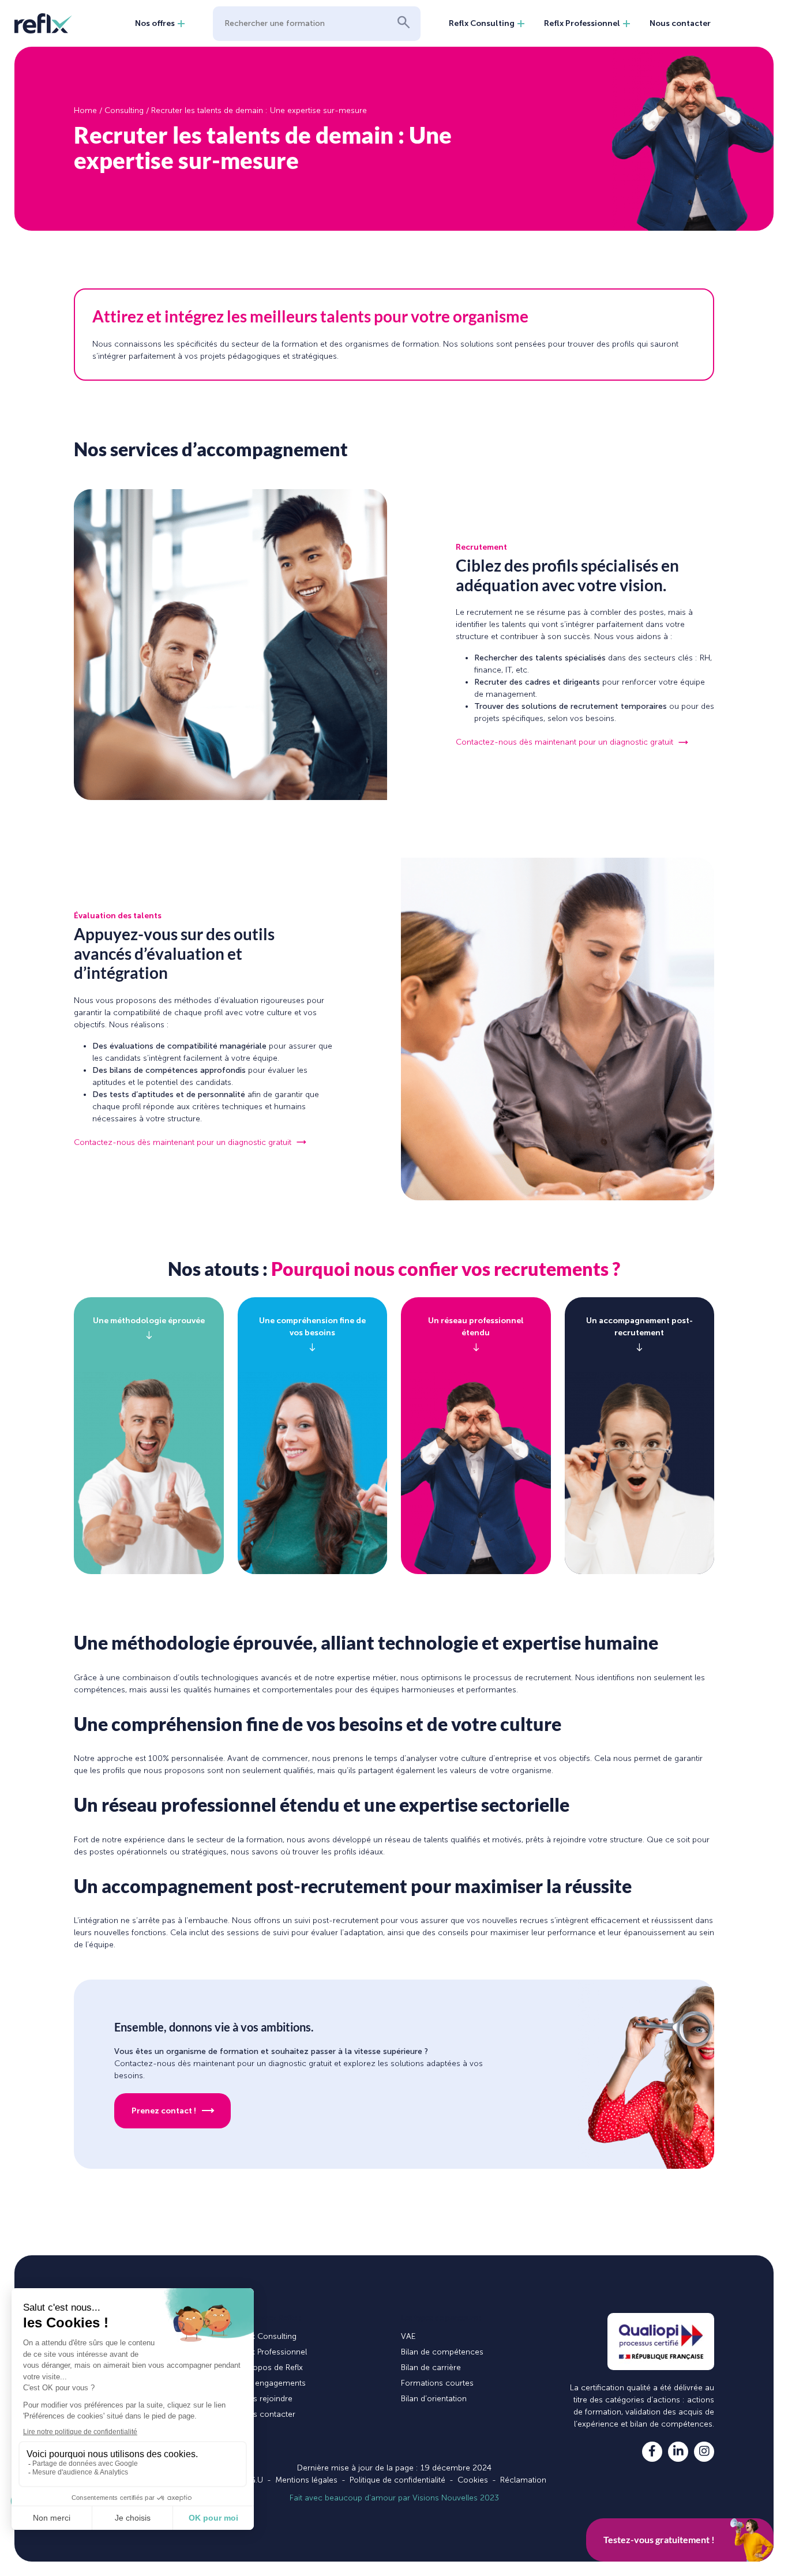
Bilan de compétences (442, 2352)
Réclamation (523, 2480)
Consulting (124, 110)
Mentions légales (306, 2480)
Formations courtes (437, 2383)
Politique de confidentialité (397, 2480)
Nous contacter (680, 23)
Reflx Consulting (482, 23)
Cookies (473, 2480)
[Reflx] (43, 23)
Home (85, 110)
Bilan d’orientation (434, 2399)
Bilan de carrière (431, 2367)
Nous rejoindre (265, 2399)
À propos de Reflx (270, 2367)
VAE (408, 2336)
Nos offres (155, 23)
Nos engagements (272, 2383)
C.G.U (253, 2480)
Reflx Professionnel (582, 23)
